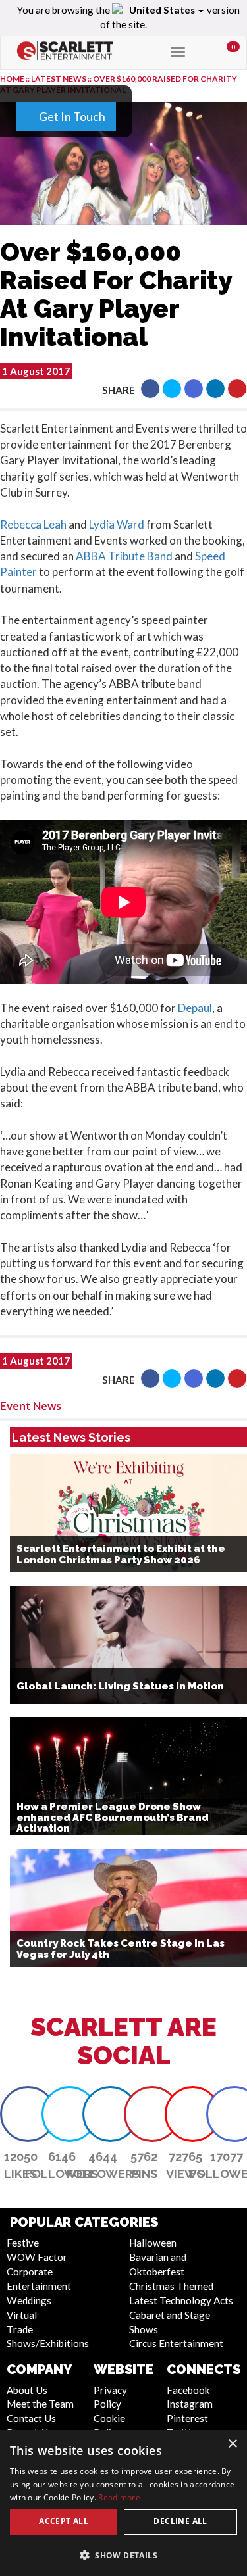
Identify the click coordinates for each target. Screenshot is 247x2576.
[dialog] (123, 2503)
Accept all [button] (64, 2521)
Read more (119, 2497)
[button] (123, 2555)
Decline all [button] (180, 2521)
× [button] (232, 2444)
